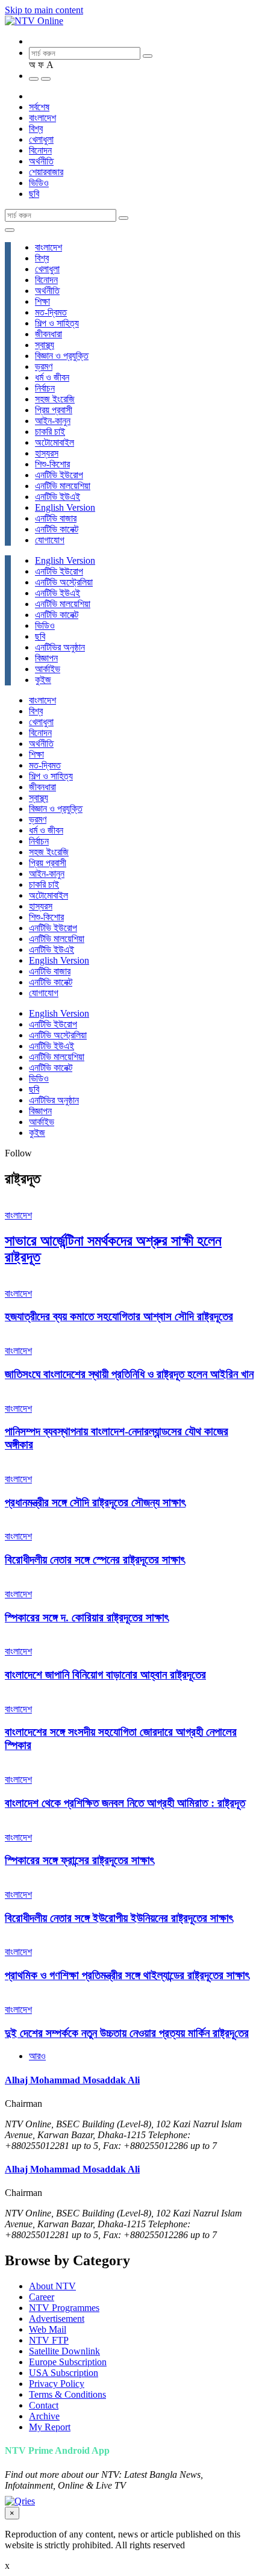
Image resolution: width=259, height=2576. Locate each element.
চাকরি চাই (50, 432)
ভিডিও (39, 183)
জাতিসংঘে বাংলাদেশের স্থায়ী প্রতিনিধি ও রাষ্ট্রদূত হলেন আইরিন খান (129, 1374)
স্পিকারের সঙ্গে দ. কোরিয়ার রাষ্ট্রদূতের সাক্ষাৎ (87, 1617)
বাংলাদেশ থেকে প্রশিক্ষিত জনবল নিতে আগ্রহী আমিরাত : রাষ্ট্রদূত (125, 1803)
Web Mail (48, 2329)
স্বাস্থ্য (45, 345)
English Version (65, 507)
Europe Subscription (68, 2362)
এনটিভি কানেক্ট (57, 529)
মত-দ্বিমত (51, 312)
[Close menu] (10, 230)
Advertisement (57, 2319)
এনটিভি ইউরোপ (59, 475)
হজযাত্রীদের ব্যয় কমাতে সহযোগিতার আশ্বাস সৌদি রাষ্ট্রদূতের (119, 1316)
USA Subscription (64, 2373)
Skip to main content (44, 10)
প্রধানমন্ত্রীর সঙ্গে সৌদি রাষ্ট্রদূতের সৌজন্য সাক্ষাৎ (95, 1502)
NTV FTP (49, 2340)
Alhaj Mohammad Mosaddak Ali (72, 2080)
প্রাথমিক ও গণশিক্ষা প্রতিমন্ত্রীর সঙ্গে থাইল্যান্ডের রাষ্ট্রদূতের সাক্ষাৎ (127, 1975)
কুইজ (43, 680)
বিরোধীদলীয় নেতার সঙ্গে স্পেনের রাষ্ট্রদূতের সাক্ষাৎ (95, 1560)
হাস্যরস (47, 453)
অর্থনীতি (41, 161)
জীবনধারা (48, 334)
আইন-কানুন (53, 421)
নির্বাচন (45, 388)
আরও (37, 2056)
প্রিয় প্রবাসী (54, 410)
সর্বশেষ (39, 107)
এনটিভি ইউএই (58, 497)
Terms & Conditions (67, 2394)
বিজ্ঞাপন (46, 658)
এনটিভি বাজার (56, 518)
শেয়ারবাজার (46, 172)
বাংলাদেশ (42, 118)
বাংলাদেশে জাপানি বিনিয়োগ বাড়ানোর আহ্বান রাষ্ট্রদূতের (105, 1675)
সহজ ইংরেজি (55, 399)
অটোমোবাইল (55, 442)
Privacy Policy (57, 2384)
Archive (44, 2416)
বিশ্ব (36, 129)
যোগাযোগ (50, 540)
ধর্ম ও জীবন (52, 377)
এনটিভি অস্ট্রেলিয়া (64, 582)
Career (42, 2297)
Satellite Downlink (64, 2351)
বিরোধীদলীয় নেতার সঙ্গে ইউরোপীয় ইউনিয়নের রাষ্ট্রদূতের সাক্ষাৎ (119, 1918)
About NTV (52, 2286)
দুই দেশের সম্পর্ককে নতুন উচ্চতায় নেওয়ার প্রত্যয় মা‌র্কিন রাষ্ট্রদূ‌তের (127, 2033)
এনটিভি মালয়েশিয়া (63, 486)
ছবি (34, 194)
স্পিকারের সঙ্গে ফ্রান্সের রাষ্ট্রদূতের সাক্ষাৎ (80, 1860)
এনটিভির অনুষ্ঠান (60, 647)
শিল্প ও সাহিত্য (57, 323)
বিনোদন (40, 150)
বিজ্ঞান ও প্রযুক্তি (62, 356)
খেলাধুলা (41, 139)
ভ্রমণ (44, 366)
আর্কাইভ (48, 669)
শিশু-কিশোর (52, 464)
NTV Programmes (64, 2308)
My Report (50, 2427)
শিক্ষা (42, 301)
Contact (44, 2405)
